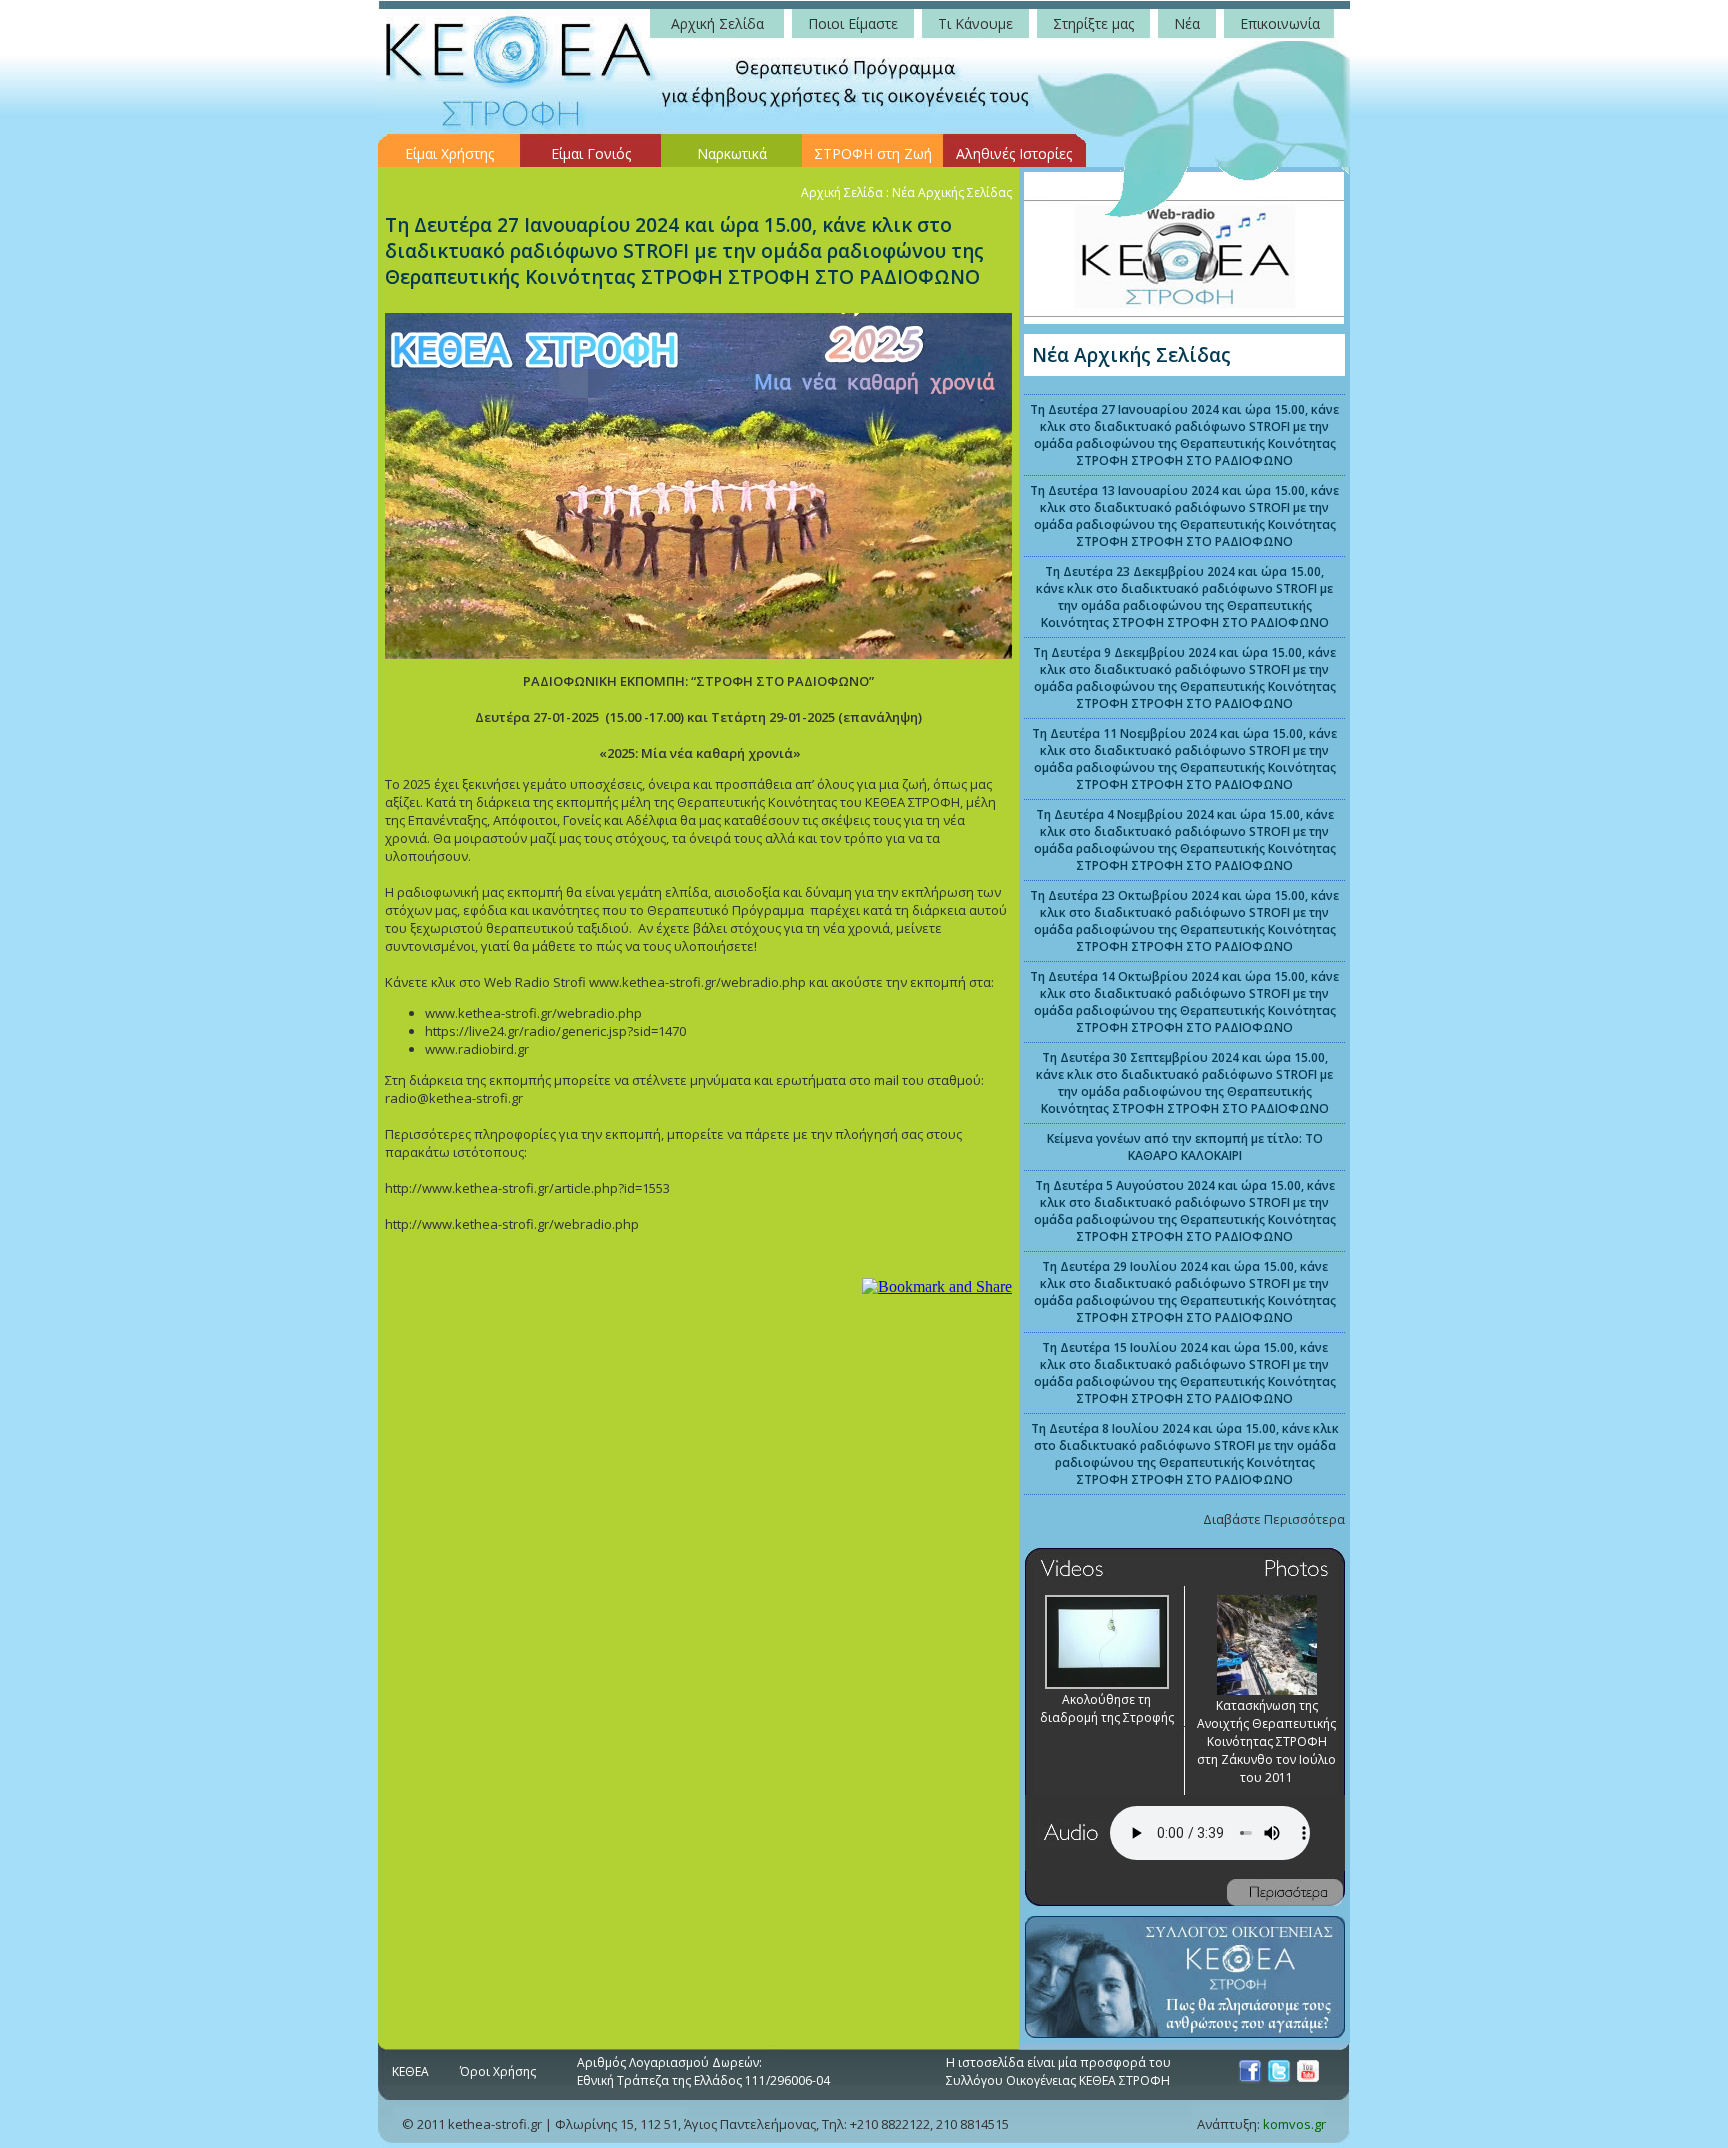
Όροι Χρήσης (498, 2071)
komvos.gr (1294, 2124)
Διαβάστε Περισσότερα (1274, 1519)
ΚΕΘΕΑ (410, 2071)
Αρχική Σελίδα (842, 192)
